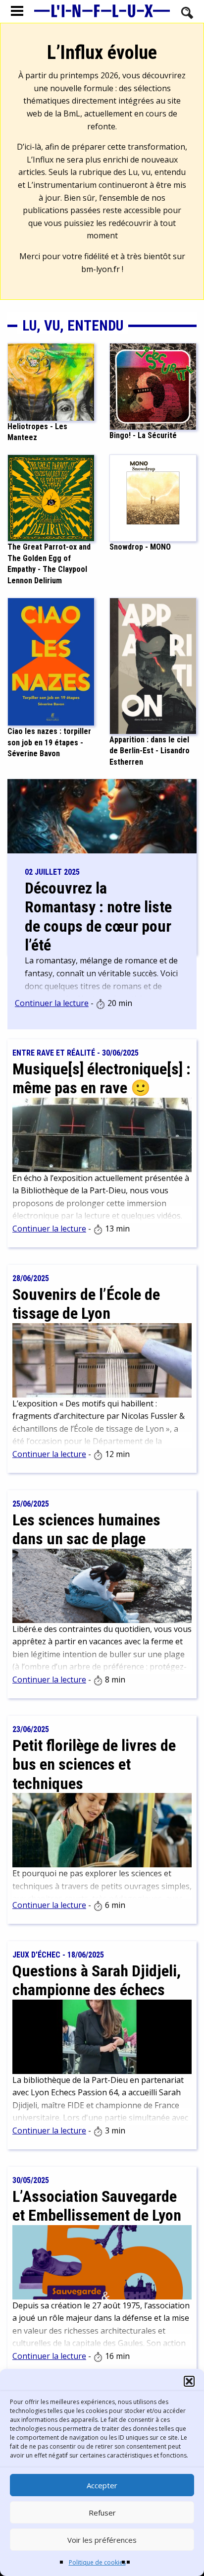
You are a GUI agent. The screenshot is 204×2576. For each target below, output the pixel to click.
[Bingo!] (153, 386)
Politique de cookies (97, 2562)
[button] (189, 2381)
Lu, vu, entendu (73, 326)
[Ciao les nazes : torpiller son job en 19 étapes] (51, 661)
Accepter (102, 2485)
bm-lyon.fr (101, 269)
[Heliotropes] (51, 381)
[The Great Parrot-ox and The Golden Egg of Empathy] (51, 498)
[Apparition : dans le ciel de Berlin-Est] (153, 665)
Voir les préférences (102, 2540)
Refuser (102, 2513)
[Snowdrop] (153, 498)
